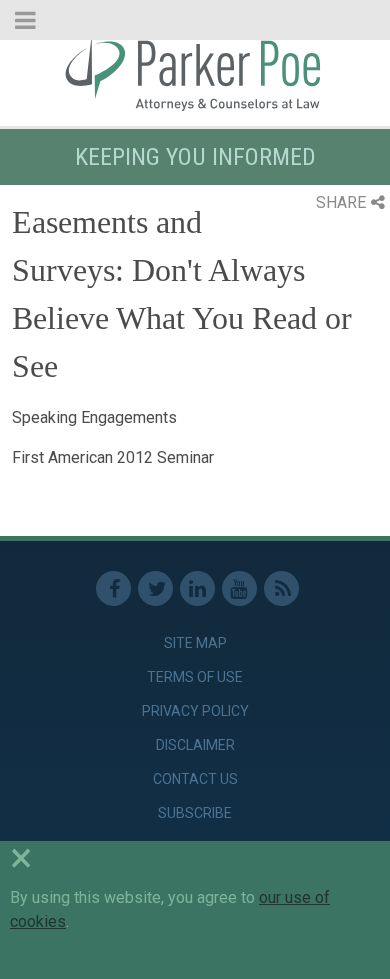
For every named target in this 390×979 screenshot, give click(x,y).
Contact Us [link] (195, 779)
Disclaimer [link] (195, 745)
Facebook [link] (113, 588)
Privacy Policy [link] (195, 711)
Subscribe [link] (195, 813)
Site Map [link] (195, 643)
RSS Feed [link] (281, 588)
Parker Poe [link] (195, 73)
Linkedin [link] (197, 588)
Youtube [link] (239, 588)
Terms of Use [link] (195, 677)
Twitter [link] (155, 588)
